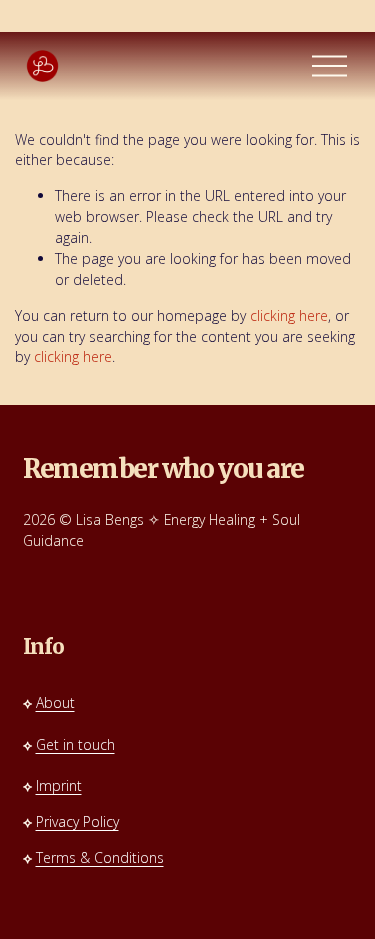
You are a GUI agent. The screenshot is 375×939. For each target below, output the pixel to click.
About (55, 702)
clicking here (289, 315)
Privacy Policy (77, 821)
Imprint (59, 785)
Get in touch (75, 744)
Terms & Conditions (100, 857)
